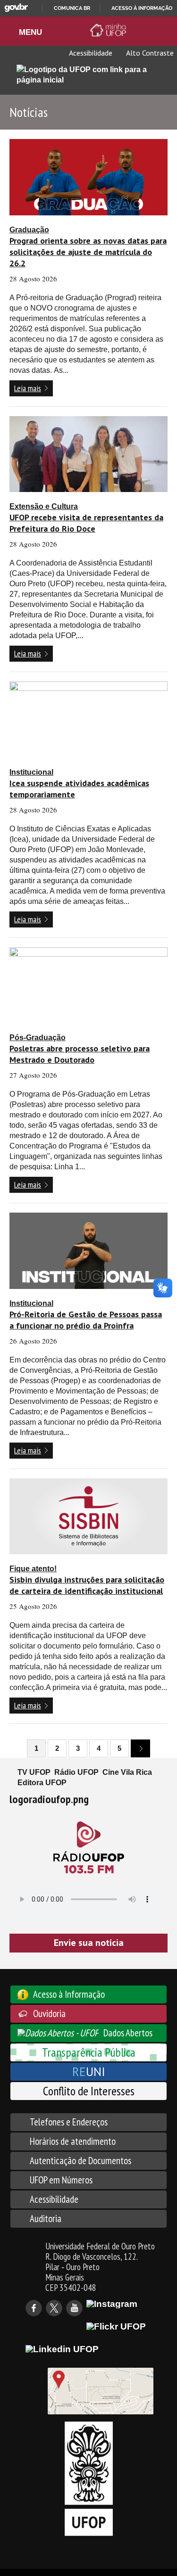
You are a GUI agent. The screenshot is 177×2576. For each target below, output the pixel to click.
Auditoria (46, 2219)
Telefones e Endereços (69, 2122)
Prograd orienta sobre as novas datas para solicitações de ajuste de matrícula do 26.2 (88, 252)
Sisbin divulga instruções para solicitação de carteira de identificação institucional (87, 1585)
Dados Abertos (128, 2033)
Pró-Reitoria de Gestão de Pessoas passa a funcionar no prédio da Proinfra (86, 1320)
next (140, 1748)
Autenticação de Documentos (80, 2161)
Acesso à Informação (69, 1994)
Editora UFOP (42, 1783)
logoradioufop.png (49, 1799)
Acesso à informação (142, 8)
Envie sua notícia (89, 1943)
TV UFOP (34, 1772)
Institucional (31, 772)
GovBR (16, 8)
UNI (89, 2071)
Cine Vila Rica (127, 1772)
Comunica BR (72, 8)
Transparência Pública (89, 2052)
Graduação (29, 230)
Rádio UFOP (76, 1772)
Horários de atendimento (73, 2141)
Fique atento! (33, 1569)
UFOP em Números (61, 2180)
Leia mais (28, 388)
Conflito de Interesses (89, 2091)
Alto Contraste (149, 53)
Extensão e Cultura (44, 506)
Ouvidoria (49, 2014)
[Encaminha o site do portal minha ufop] (110, 30)
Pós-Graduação (38, 1038)
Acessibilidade (90, 53)
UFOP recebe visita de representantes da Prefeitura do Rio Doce (86, 523)
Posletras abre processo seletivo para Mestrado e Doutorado (80, 1054)
